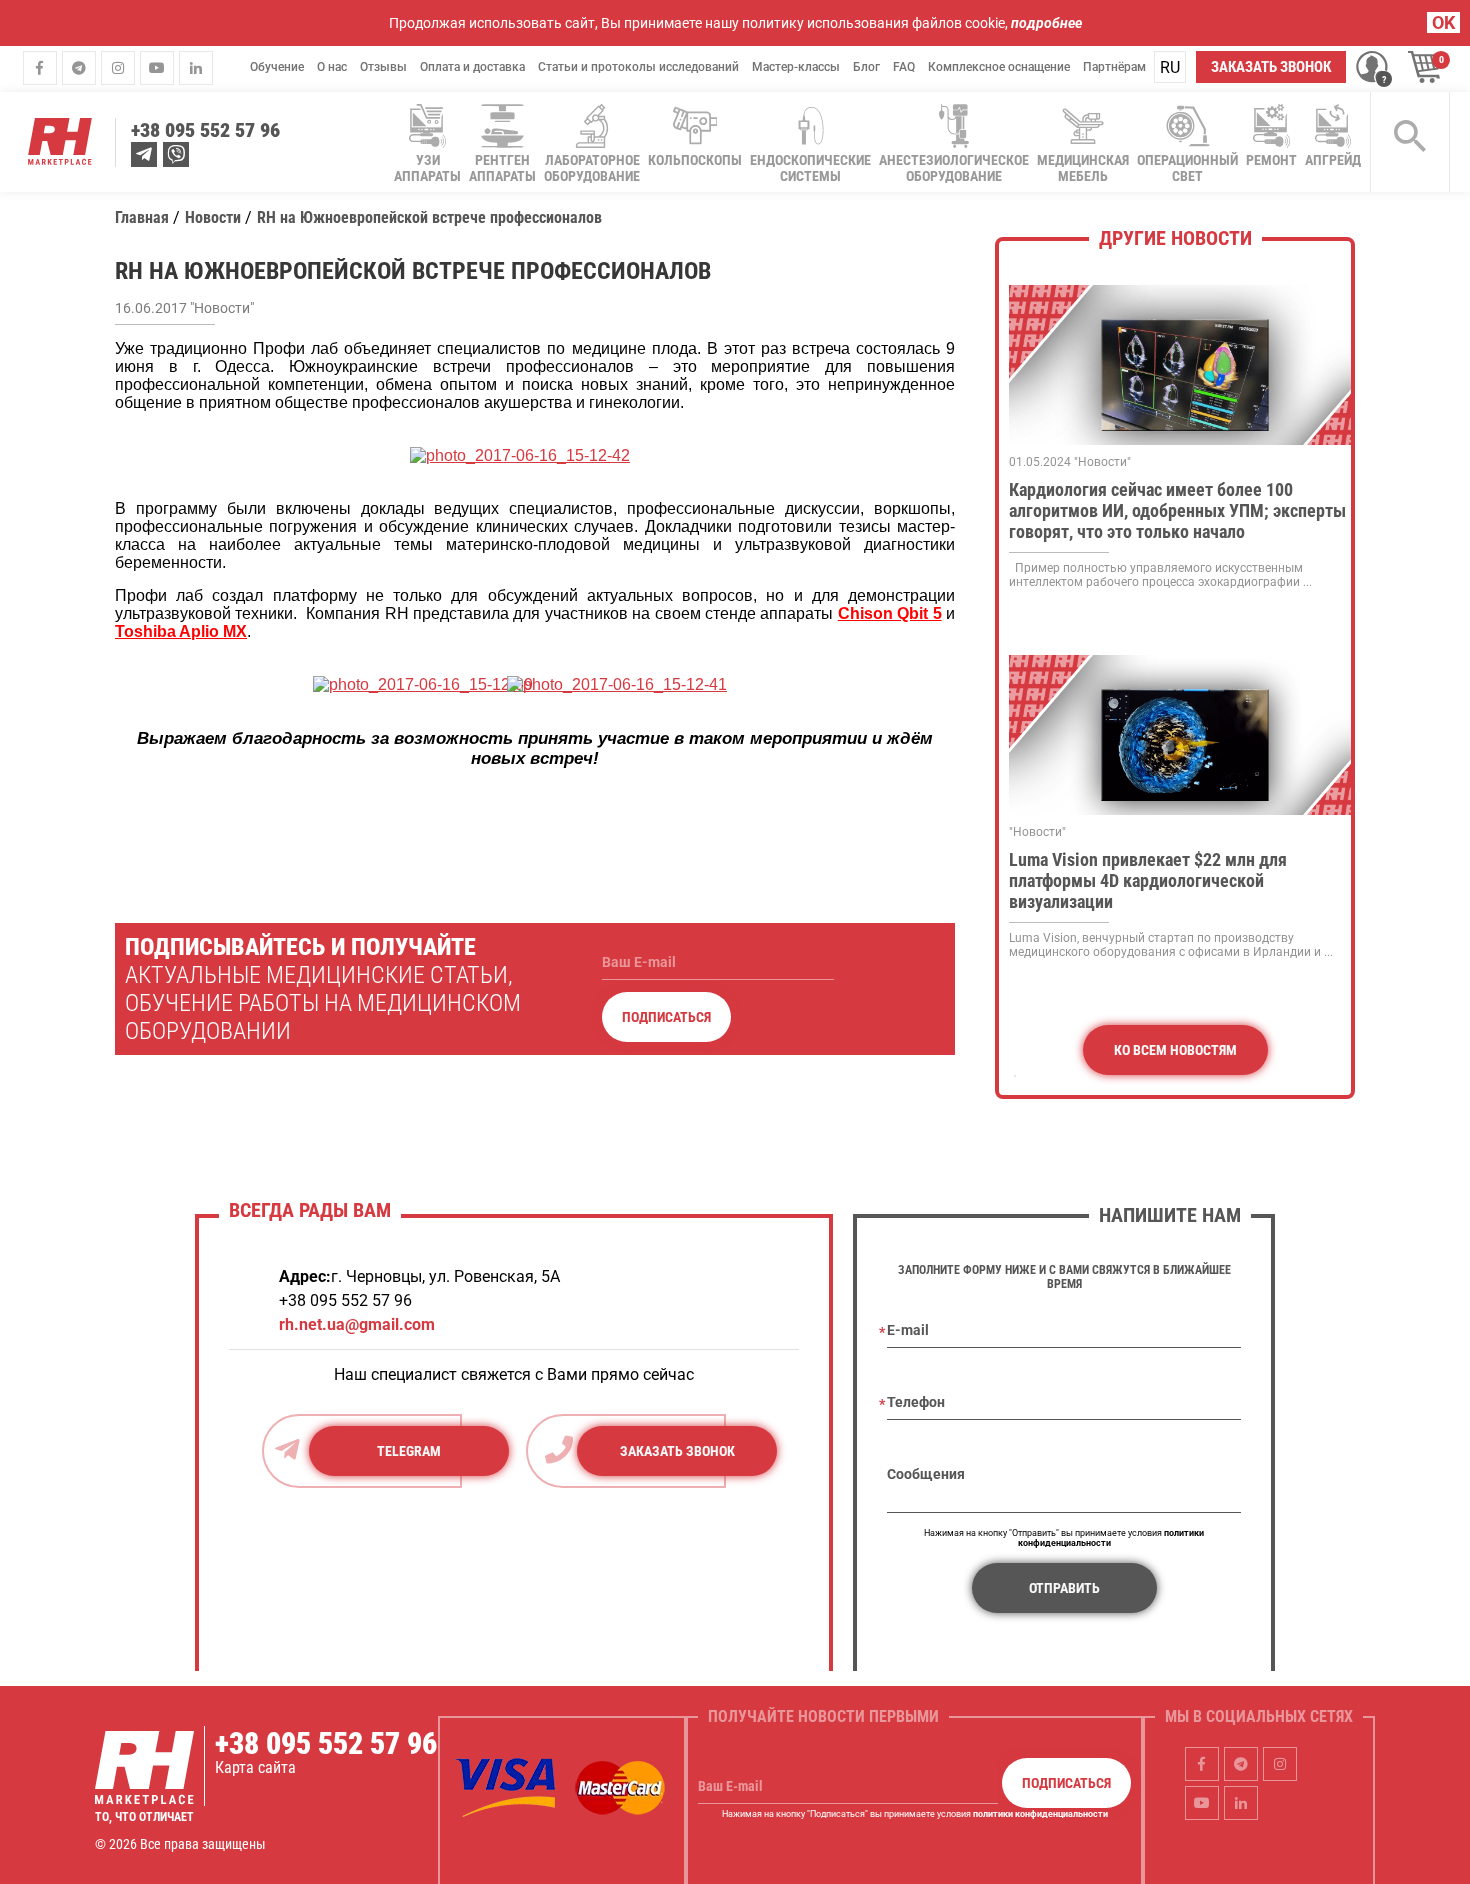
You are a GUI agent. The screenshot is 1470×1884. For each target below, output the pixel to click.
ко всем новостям (1175, 1050)
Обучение (277, 67)
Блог (866, 67)
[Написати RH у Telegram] (144, 154)
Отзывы (383, 67)
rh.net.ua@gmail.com (357, 1324)
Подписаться (666, 1017)
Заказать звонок (1271, 67)
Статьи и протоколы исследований (638, 67)
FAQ (904, 67)
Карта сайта (255, 1767)
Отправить (1064, 1588)
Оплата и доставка (472, 67)
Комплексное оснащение (999, 67)
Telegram (409, 1451)
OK (1443, 22)
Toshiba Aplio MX (181, 631)
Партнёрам (1114, 67)
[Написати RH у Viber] (176, 154)
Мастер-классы (796, 67)
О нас (332, 67)
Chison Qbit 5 (890, 613)
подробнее (1046, 23)
